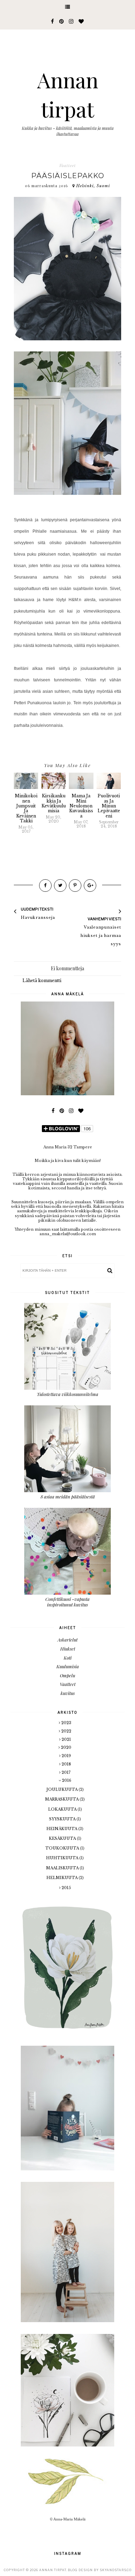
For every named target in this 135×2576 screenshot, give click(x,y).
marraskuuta (62, 1799)
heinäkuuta (62, 1829)
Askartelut (67, 1640)
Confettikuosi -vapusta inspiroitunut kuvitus (67, 1602)
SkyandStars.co (116, 2570)
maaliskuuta (63, 1868)
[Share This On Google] (90, 886)
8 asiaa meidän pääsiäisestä (68, 1497)
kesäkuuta (63, 1838)
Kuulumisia (68, 1666)
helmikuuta (62, 1878)
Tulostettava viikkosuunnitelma (67, 1394)
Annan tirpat (53, 2570)
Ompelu (67, 1675)
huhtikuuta (63, 1858)
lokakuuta (63, 1809)
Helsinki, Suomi (93, 186)
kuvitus (68, 1693)
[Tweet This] (60, 886)
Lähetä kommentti (42, 980)
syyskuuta (63, 1819)
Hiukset (68, 1649)
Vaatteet (67, 166)
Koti (68, 1658)
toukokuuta (63, 1848)
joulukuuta (62, 1789)
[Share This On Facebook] (45, 886)
